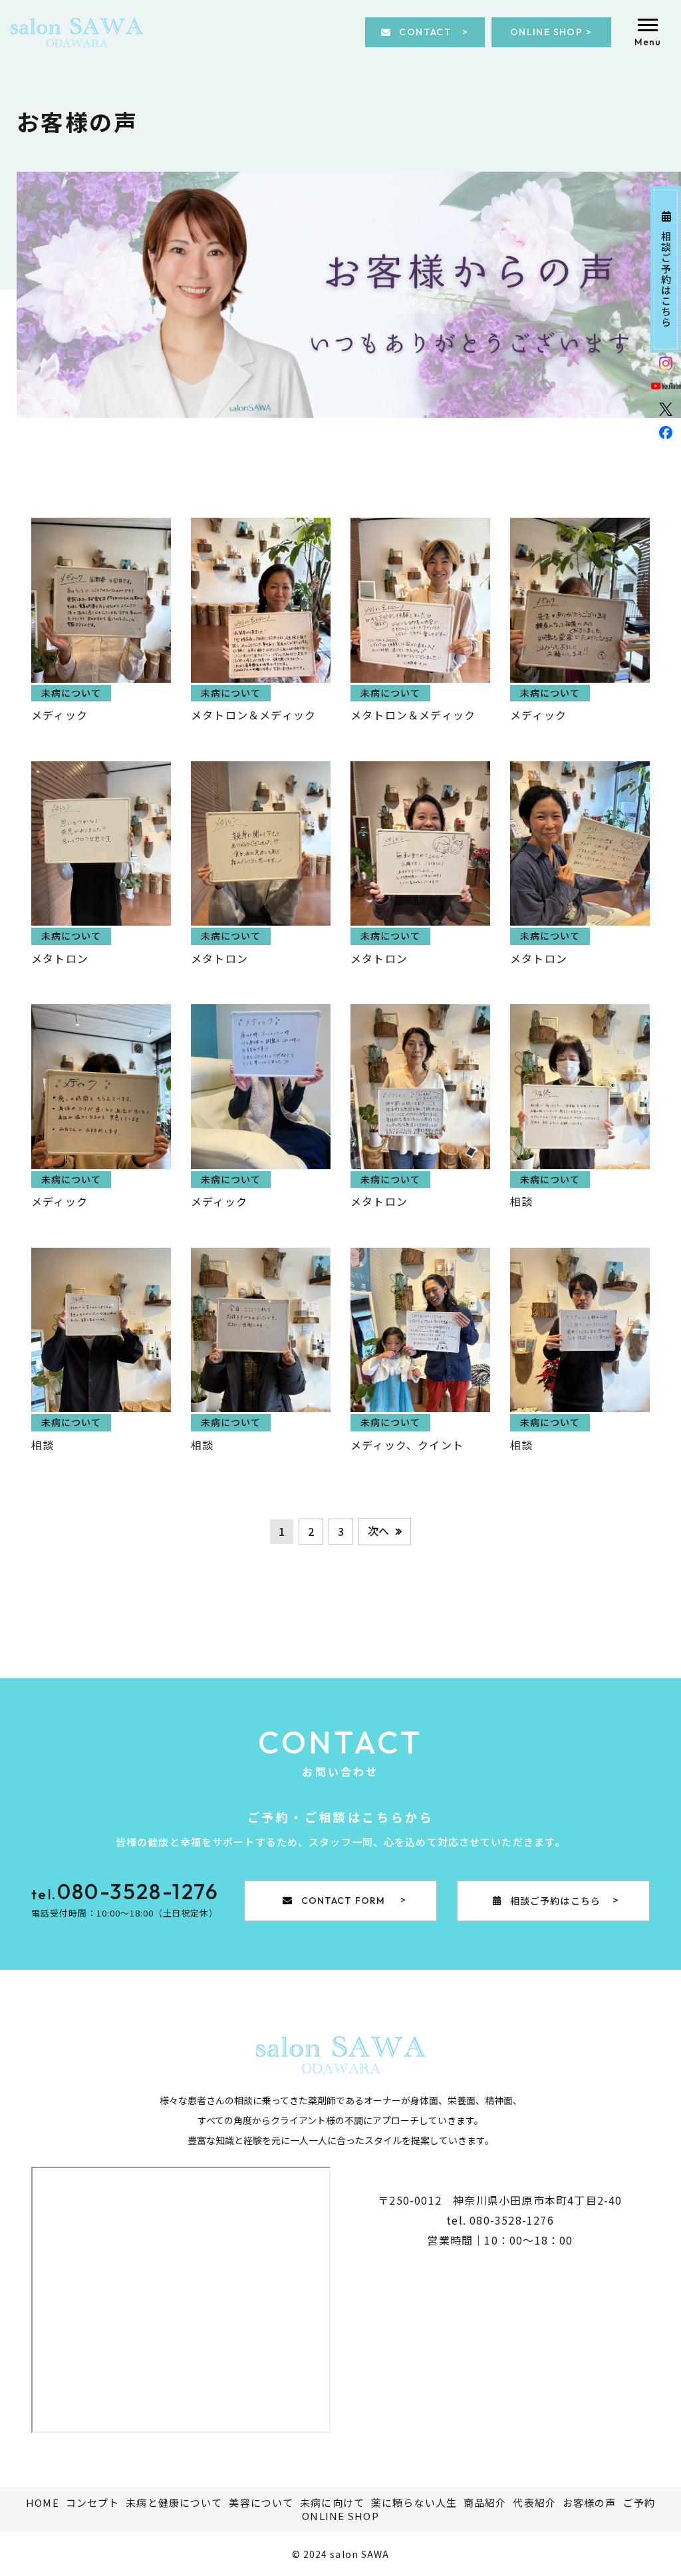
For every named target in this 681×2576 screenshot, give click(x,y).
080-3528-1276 (512, 2220)
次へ (378, 1531)
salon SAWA (359, 2554)
